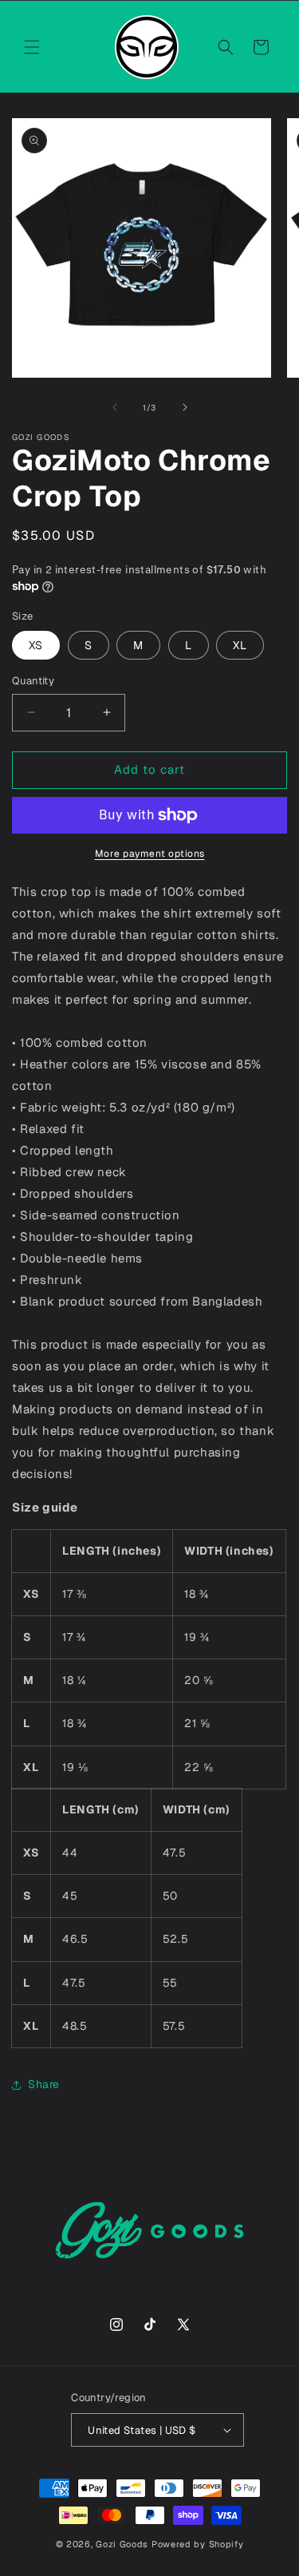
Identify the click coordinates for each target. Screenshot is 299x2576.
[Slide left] (115, 407)
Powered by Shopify (198, 2544)
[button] (32, 47)
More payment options (150, 854)
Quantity (33, 681)
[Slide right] (185, 407)
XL (240, 645)
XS (36, 645)
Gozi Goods (122, 2544)
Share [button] (44, 2084)
